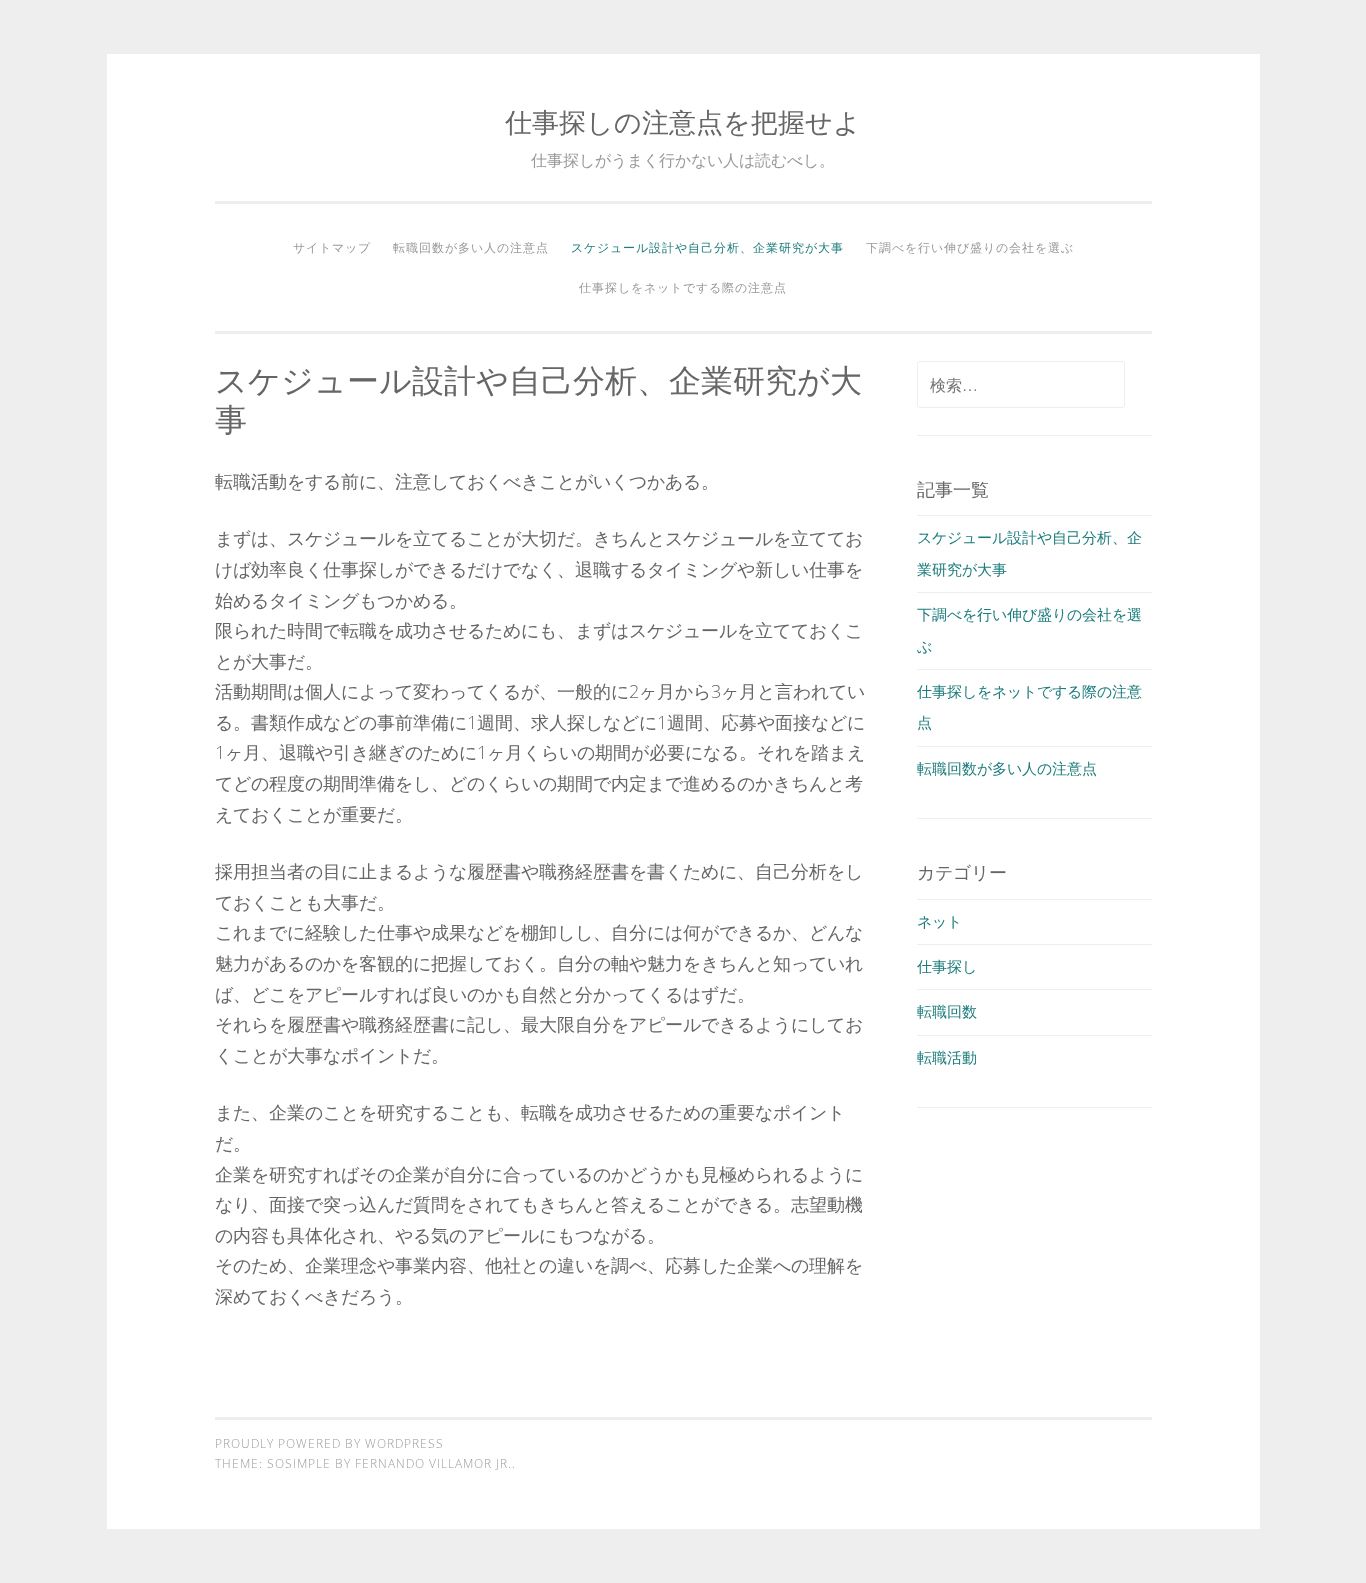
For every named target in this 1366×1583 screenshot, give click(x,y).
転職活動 (947, 1057)
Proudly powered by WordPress (329, 1443)
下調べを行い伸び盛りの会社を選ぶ (970, 247)
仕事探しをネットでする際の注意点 (683, 287)
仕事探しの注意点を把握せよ (683, 121)
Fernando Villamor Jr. (433, 1463)
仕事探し (947, 966)
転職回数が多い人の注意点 (471, 247)
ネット (939, 921)
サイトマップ (332, 247)
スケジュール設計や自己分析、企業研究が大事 (707, 247)
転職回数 (947, 1011)
